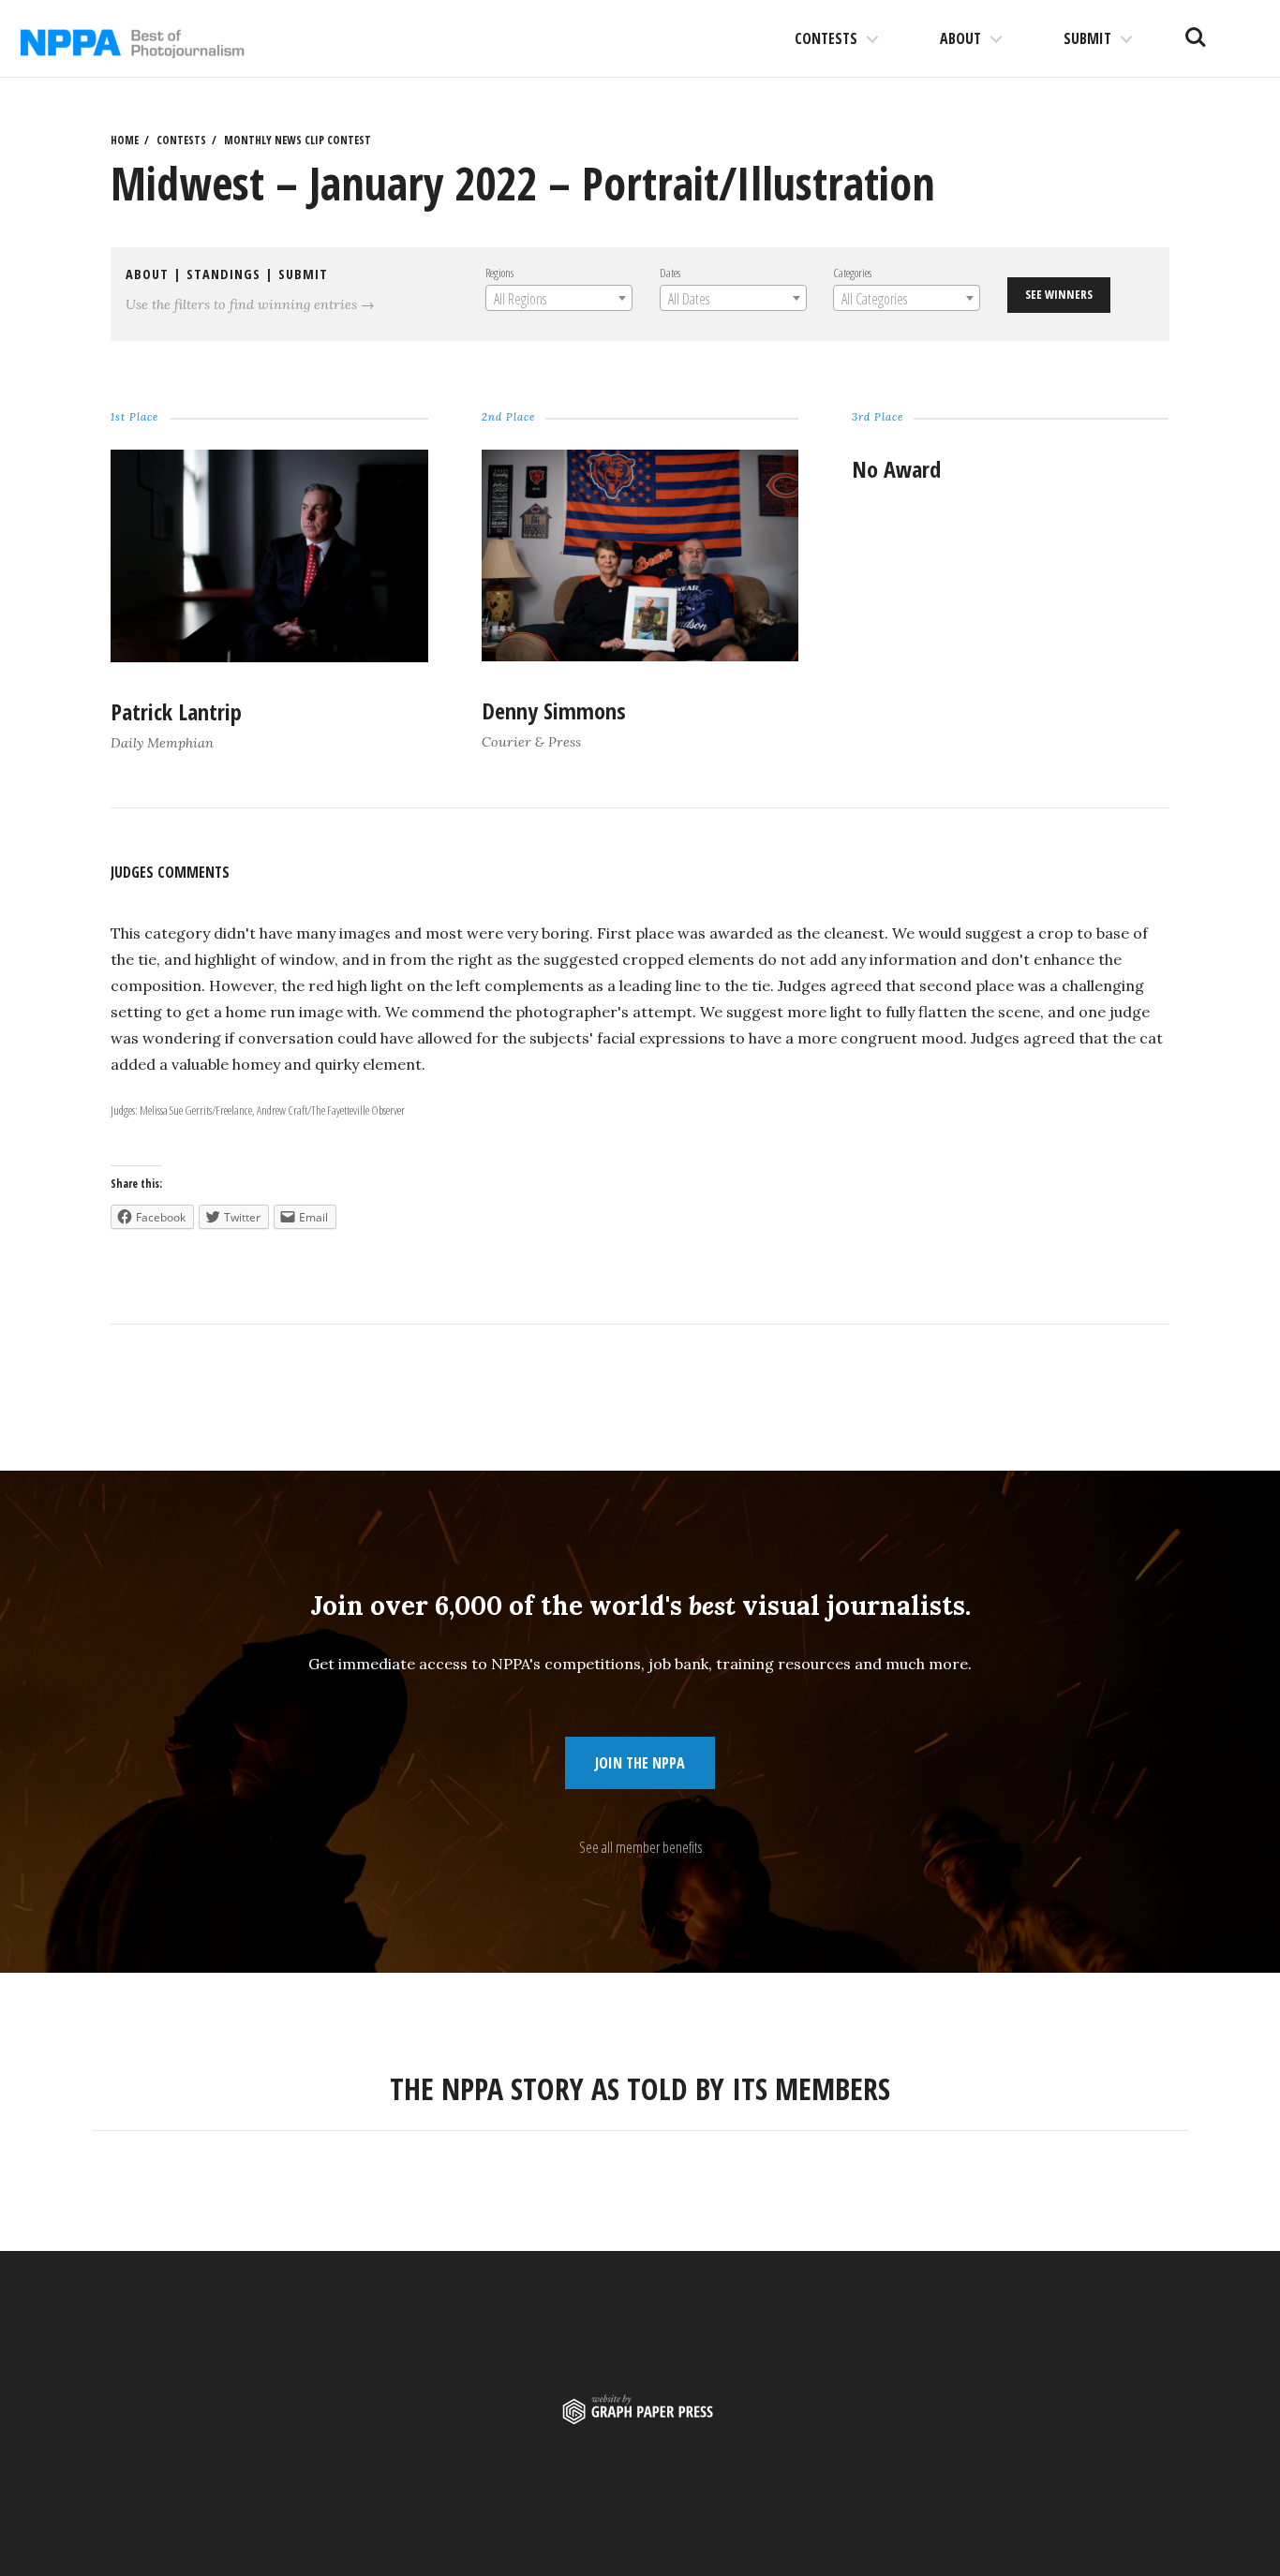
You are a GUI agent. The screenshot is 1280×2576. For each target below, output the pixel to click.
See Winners (1059, 294)
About (960, 38)
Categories (852, 273)
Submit (1087, 38)
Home (125, 140)
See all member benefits (640, 1847)
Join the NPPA (640, 1763)
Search (1196, 30)
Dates (670, 273)
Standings (223, 274)
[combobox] (559, 298)
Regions (499, 273)
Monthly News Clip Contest (298, 140)
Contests (826, 38)
